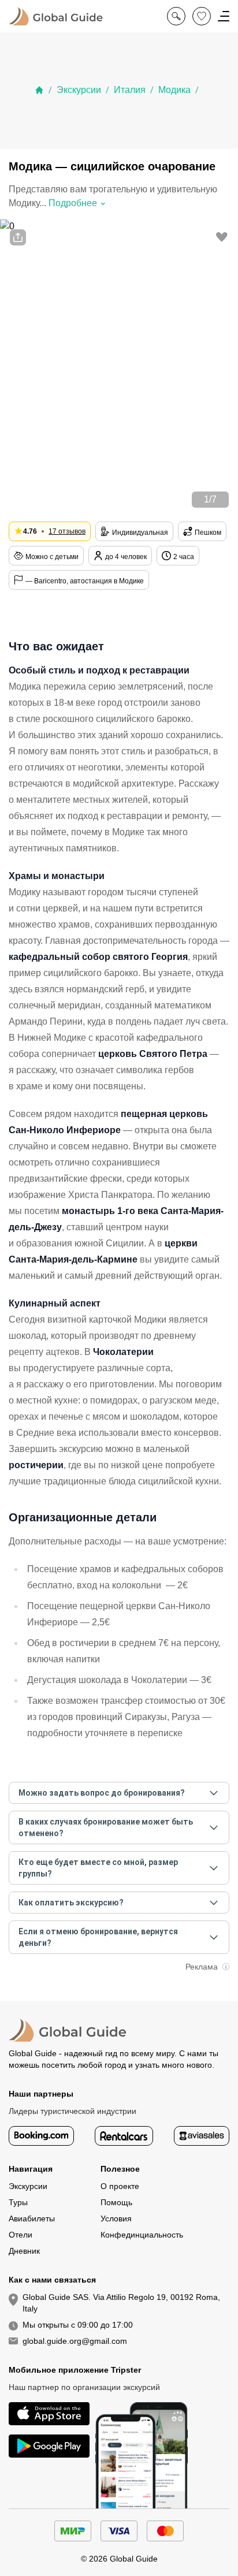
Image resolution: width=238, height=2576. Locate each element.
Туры (18, 2202)
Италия (130, 90)
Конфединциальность (142, 2235)
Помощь (116, 2202)
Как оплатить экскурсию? (71, 1903)
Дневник (24, 2251)
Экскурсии (79, 90)
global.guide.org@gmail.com (75, 2341)
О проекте (120, 2186)
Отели (21, 2235)
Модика (174, 90)
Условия (116, 2218)
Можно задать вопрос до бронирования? (102, 1793)
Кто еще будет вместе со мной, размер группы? (98, 1868)
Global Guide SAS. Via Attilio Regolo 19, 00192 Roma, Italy (121, 2303)
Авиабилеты (32, 2218)
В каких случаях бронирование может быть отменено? (106, 1827)
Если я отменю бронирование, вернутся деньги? (98, 1937)
